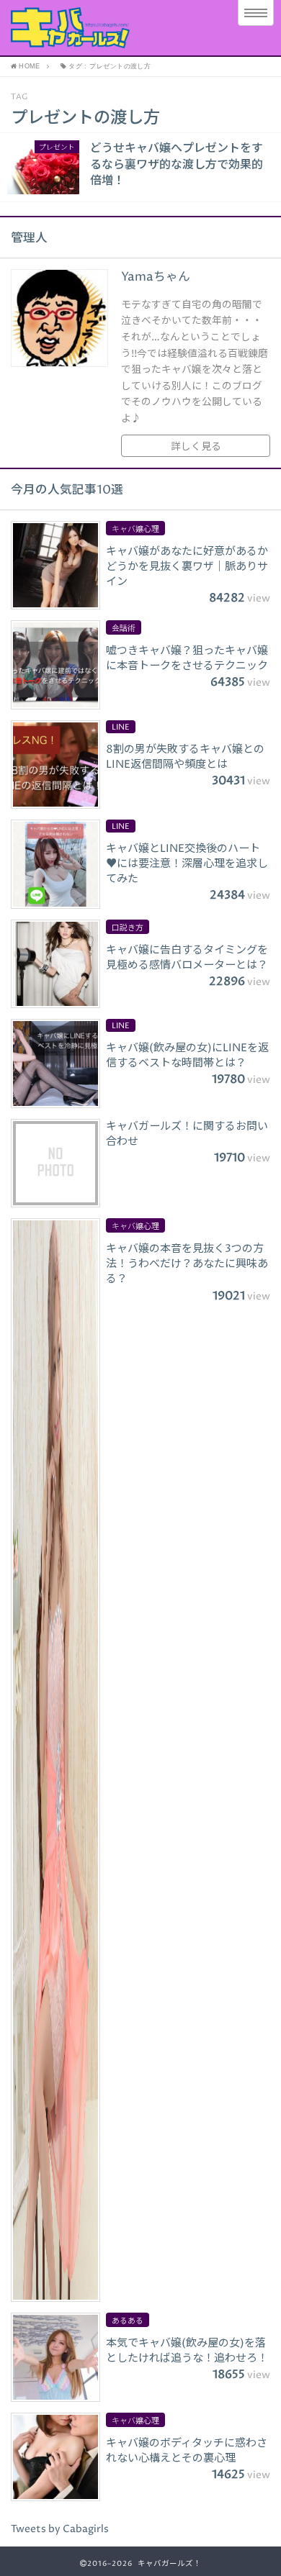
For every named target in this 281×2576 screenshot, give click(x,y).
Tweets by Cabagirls (60, 2529)
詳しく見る (196, 447)
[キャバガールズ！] (110, 28)
